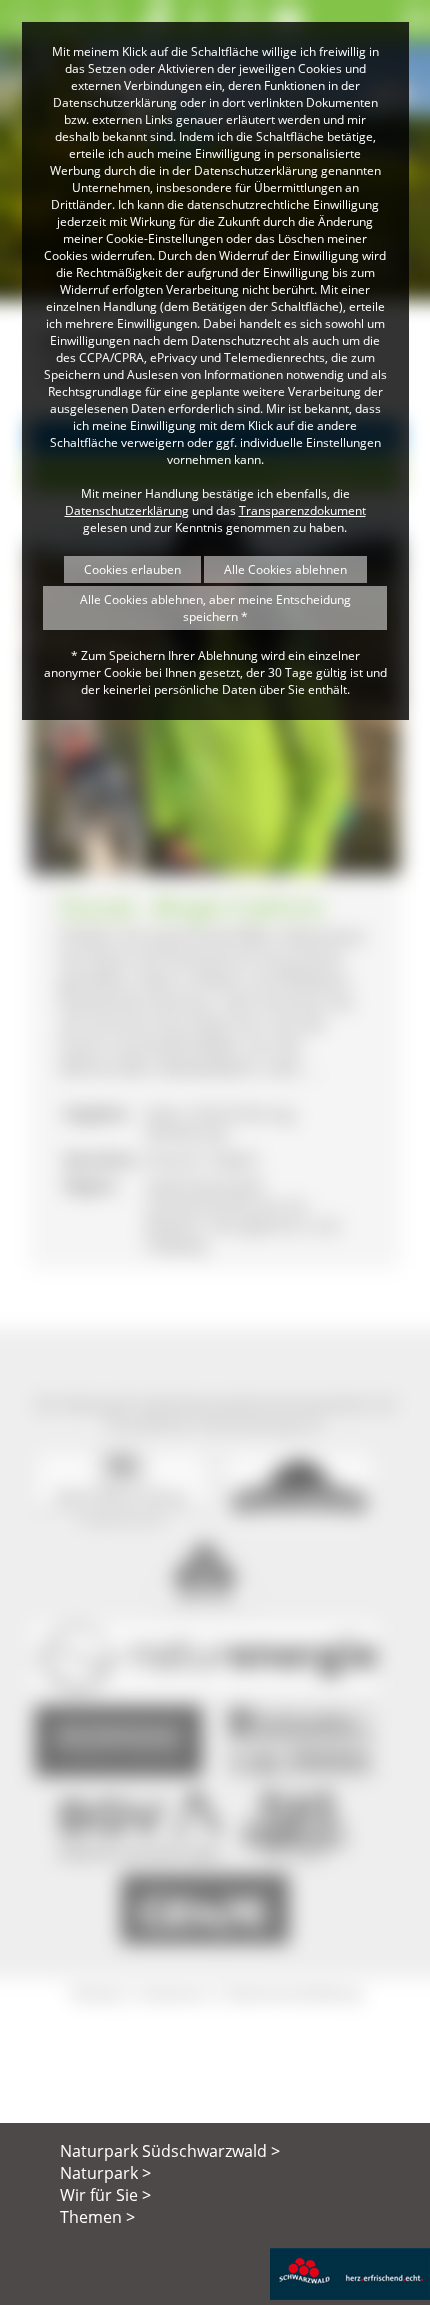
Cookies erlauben (132, 569)
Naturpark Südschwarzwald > (170, 2151)
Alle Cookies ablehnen (285, 569)
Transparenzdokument (302, 510)
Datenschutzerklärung (127, 510)
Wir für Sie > (105, 2195)
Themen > (97, 2217)
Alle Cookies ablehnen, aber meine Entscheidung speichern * (215, 608)
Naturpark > (105, 2173)
